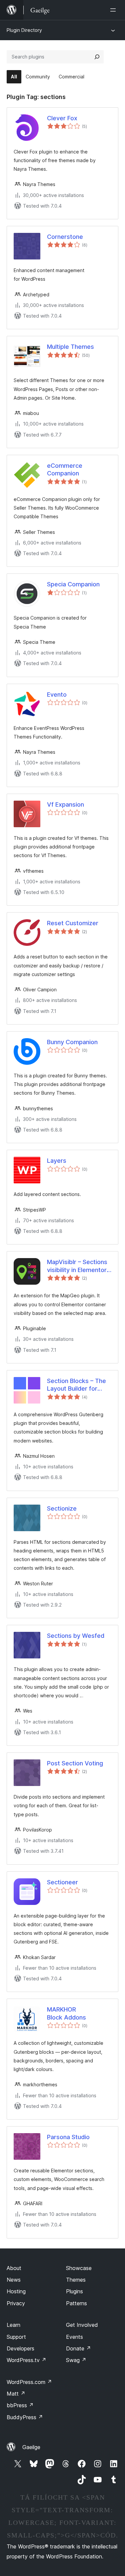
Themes (76, 2280)
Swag (76, 2360)
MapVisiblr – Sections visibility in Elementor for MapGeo (77, 1266)
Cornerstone (65, 237)
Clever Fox (62, 118)
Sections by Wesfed (76, 1636)
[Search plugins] (97, 57)
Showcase (79, 2268)
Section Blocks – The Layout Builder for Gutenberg (76, 1385)
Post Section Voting (75, 1763)
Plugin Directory (24, 30)
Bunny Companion (72, 1042)
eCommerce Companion (65, 469)
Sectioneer (62, 1882)
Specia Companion (73, 584)
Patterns (76, 2303)
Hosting (16, 2291)
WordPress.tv (26, 2360)
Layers (57, 1161)
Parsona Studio (68, 2137)
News (14, 2280)
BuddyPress (25, 2417)
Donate (78, 2348)
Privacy (16, 2303)
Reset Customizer (73, 923)
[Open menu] (114, 10)
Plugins (74, 2291)
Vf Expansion (65, 804)
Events (74, 2337)
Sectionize (62, 1508)
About (14, 2268)
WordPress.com (29, 2382)
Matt (16, 2394)
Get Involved (82, 2325)
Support (16, 2337)
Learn (13, 2325)
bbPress (20, 2405)
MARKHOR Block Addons (66, 2013)
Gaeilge (31, 2447)
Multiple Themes (70, 347)
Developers (20, 2348)
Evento (57, 694)
